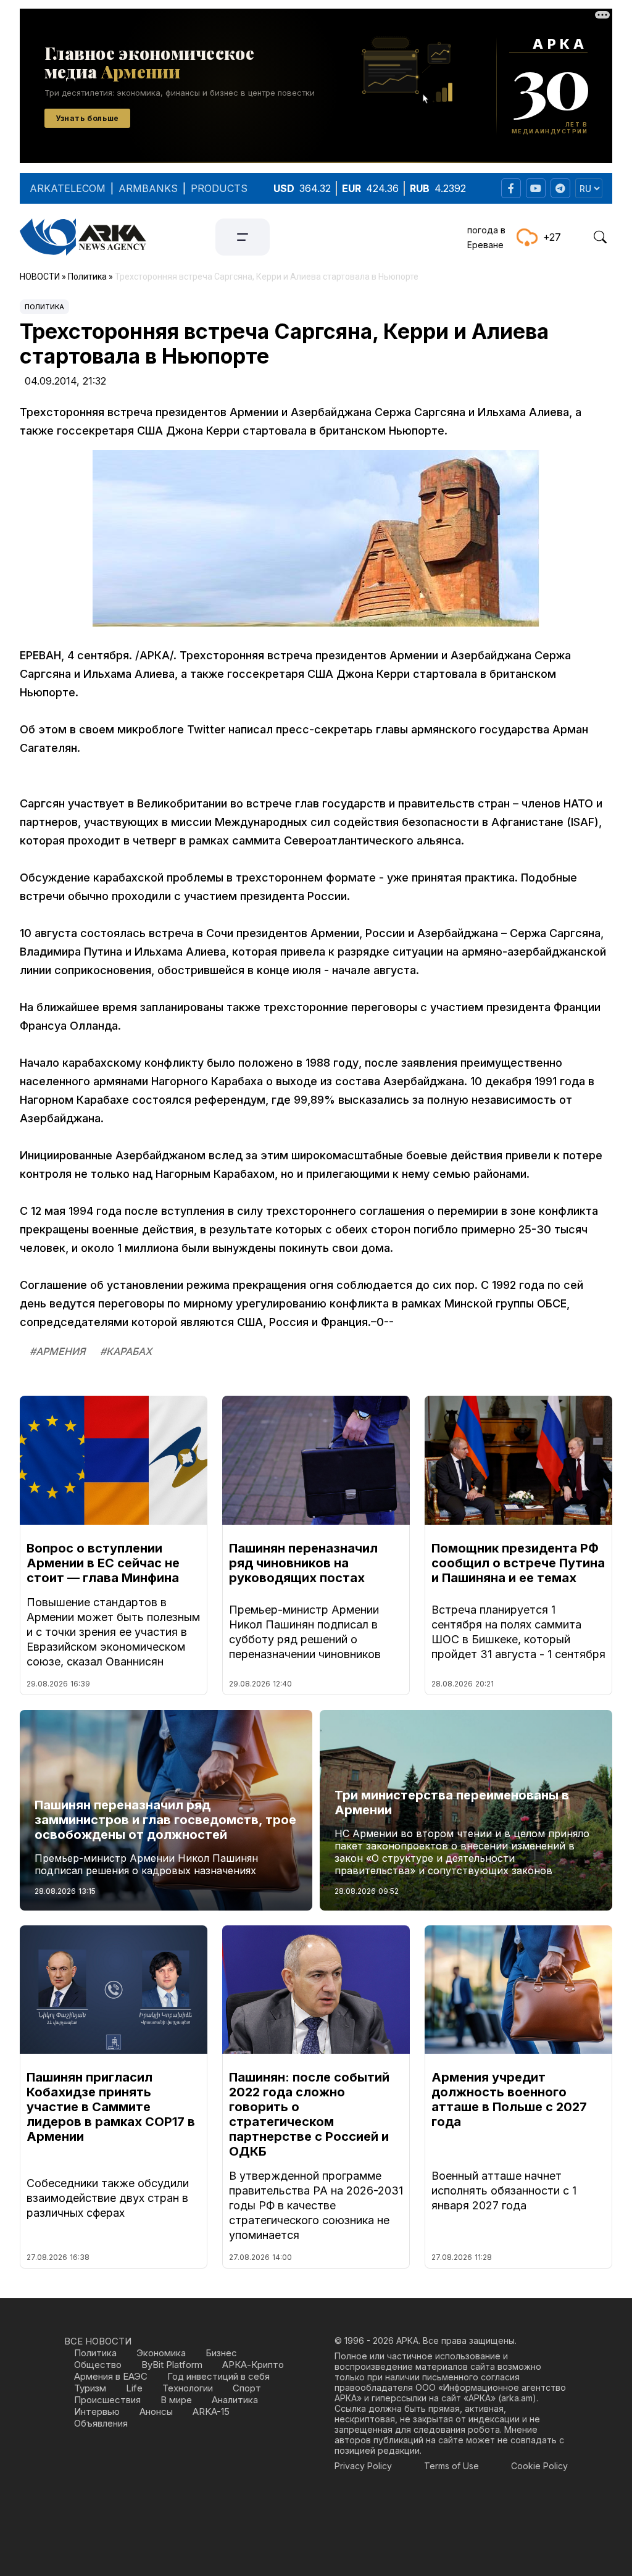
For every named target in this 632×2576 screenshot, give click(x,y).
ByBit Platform (172, 2365)
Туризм (90, 2388)
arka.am (517, 2398)
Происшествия (107, 2400)
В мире (176, 2400)
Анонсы (156, 2411)
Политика (44, 307)
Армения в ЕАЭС (111, 2376)
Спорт (247, 2388)
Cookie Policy (539, 2466)
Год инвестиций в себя (218, 2376)
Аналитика (235, 2400)
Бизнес (221, 2353)
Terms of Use (451, 2466)
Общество (98, 2365)
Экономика (161, 2353)
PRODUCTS (219, 188)
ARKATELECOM (68, 188)
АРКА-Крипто (253, 2365)
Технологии (188, 2388)
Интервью (97, 2411)
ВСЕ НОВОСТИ (98, 2341)
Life (134, 2388)
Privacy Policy (363, 2466)
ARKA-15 (211, 2411)
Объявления (101, 2423)
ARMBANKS (148, 188)
